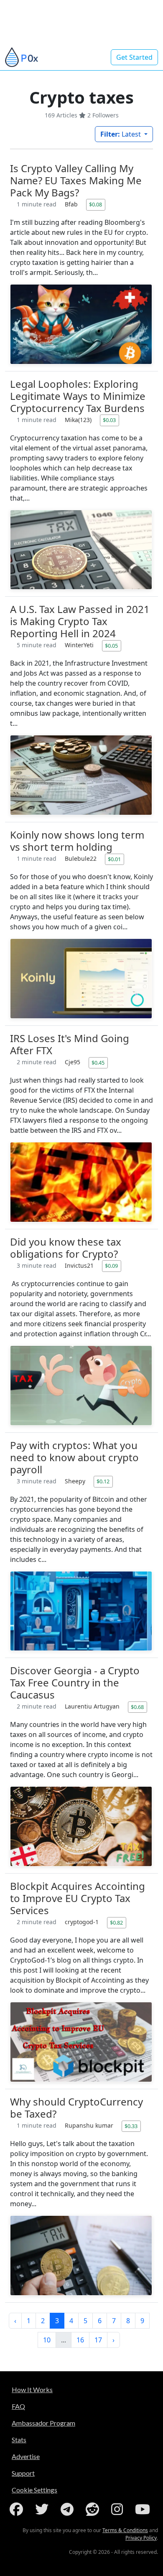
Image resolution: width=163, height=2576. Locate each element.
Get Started (134, 57)
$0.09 (111, 1266)
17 (98, 2340)
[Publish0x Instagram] (119, 2509)
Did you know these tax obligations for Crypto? (66, 1248)
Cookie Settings (34, 2490)
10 (47, 2340)
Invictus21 (80, 1265)
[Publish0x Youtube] (144, 2509)
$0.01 (114, 859)
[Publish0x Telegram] (69, 2509)
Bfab (72, 204)
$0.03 (109, 420)
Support (23, 2473)
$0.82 (116, 1922)
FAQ (18, 2406)
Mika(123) (79, 420)
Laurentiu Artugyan (93, 1706)
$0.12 (103, 1481)
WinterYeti (80, 645)
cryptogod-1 (83, 1922)
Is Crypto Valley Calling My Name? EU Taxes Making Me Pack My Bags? (76, 180)
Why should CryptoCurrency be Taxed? (76, 2108)
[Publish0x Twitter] (43, 2509)
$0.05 (111, 646)
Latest (121, 134)
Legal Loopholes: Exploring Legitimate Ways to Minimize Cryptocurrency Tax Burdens (78, 396)
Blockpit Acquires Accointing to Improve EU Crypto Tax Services (78, 1898)
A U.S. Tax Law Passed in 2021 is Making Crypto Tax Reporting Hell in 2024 (80, 621)
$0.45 (98, 1063)
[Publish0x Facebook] (18, 2509)
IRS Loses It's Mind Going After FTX (70, 1044)
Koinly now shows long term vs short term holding (77, 841)
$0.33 (131, 2126)
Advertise (26, 2456)
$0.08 (96, 204)
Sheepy (76, 1481)
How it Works (32, 2389)
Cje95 (73, 1062)
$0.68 (137, 1707)
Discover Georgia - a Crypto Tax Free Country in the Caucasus (75, 1682)
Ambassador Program (43, 2423)
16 (80, 2340)
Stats (19, 2440)
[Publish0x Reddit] (94, 2509)
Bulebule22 (81, 858)
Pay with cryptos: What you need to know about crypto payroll (74, 1457)
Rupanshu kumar (90, 2125)
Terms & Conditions (125, 2530)
